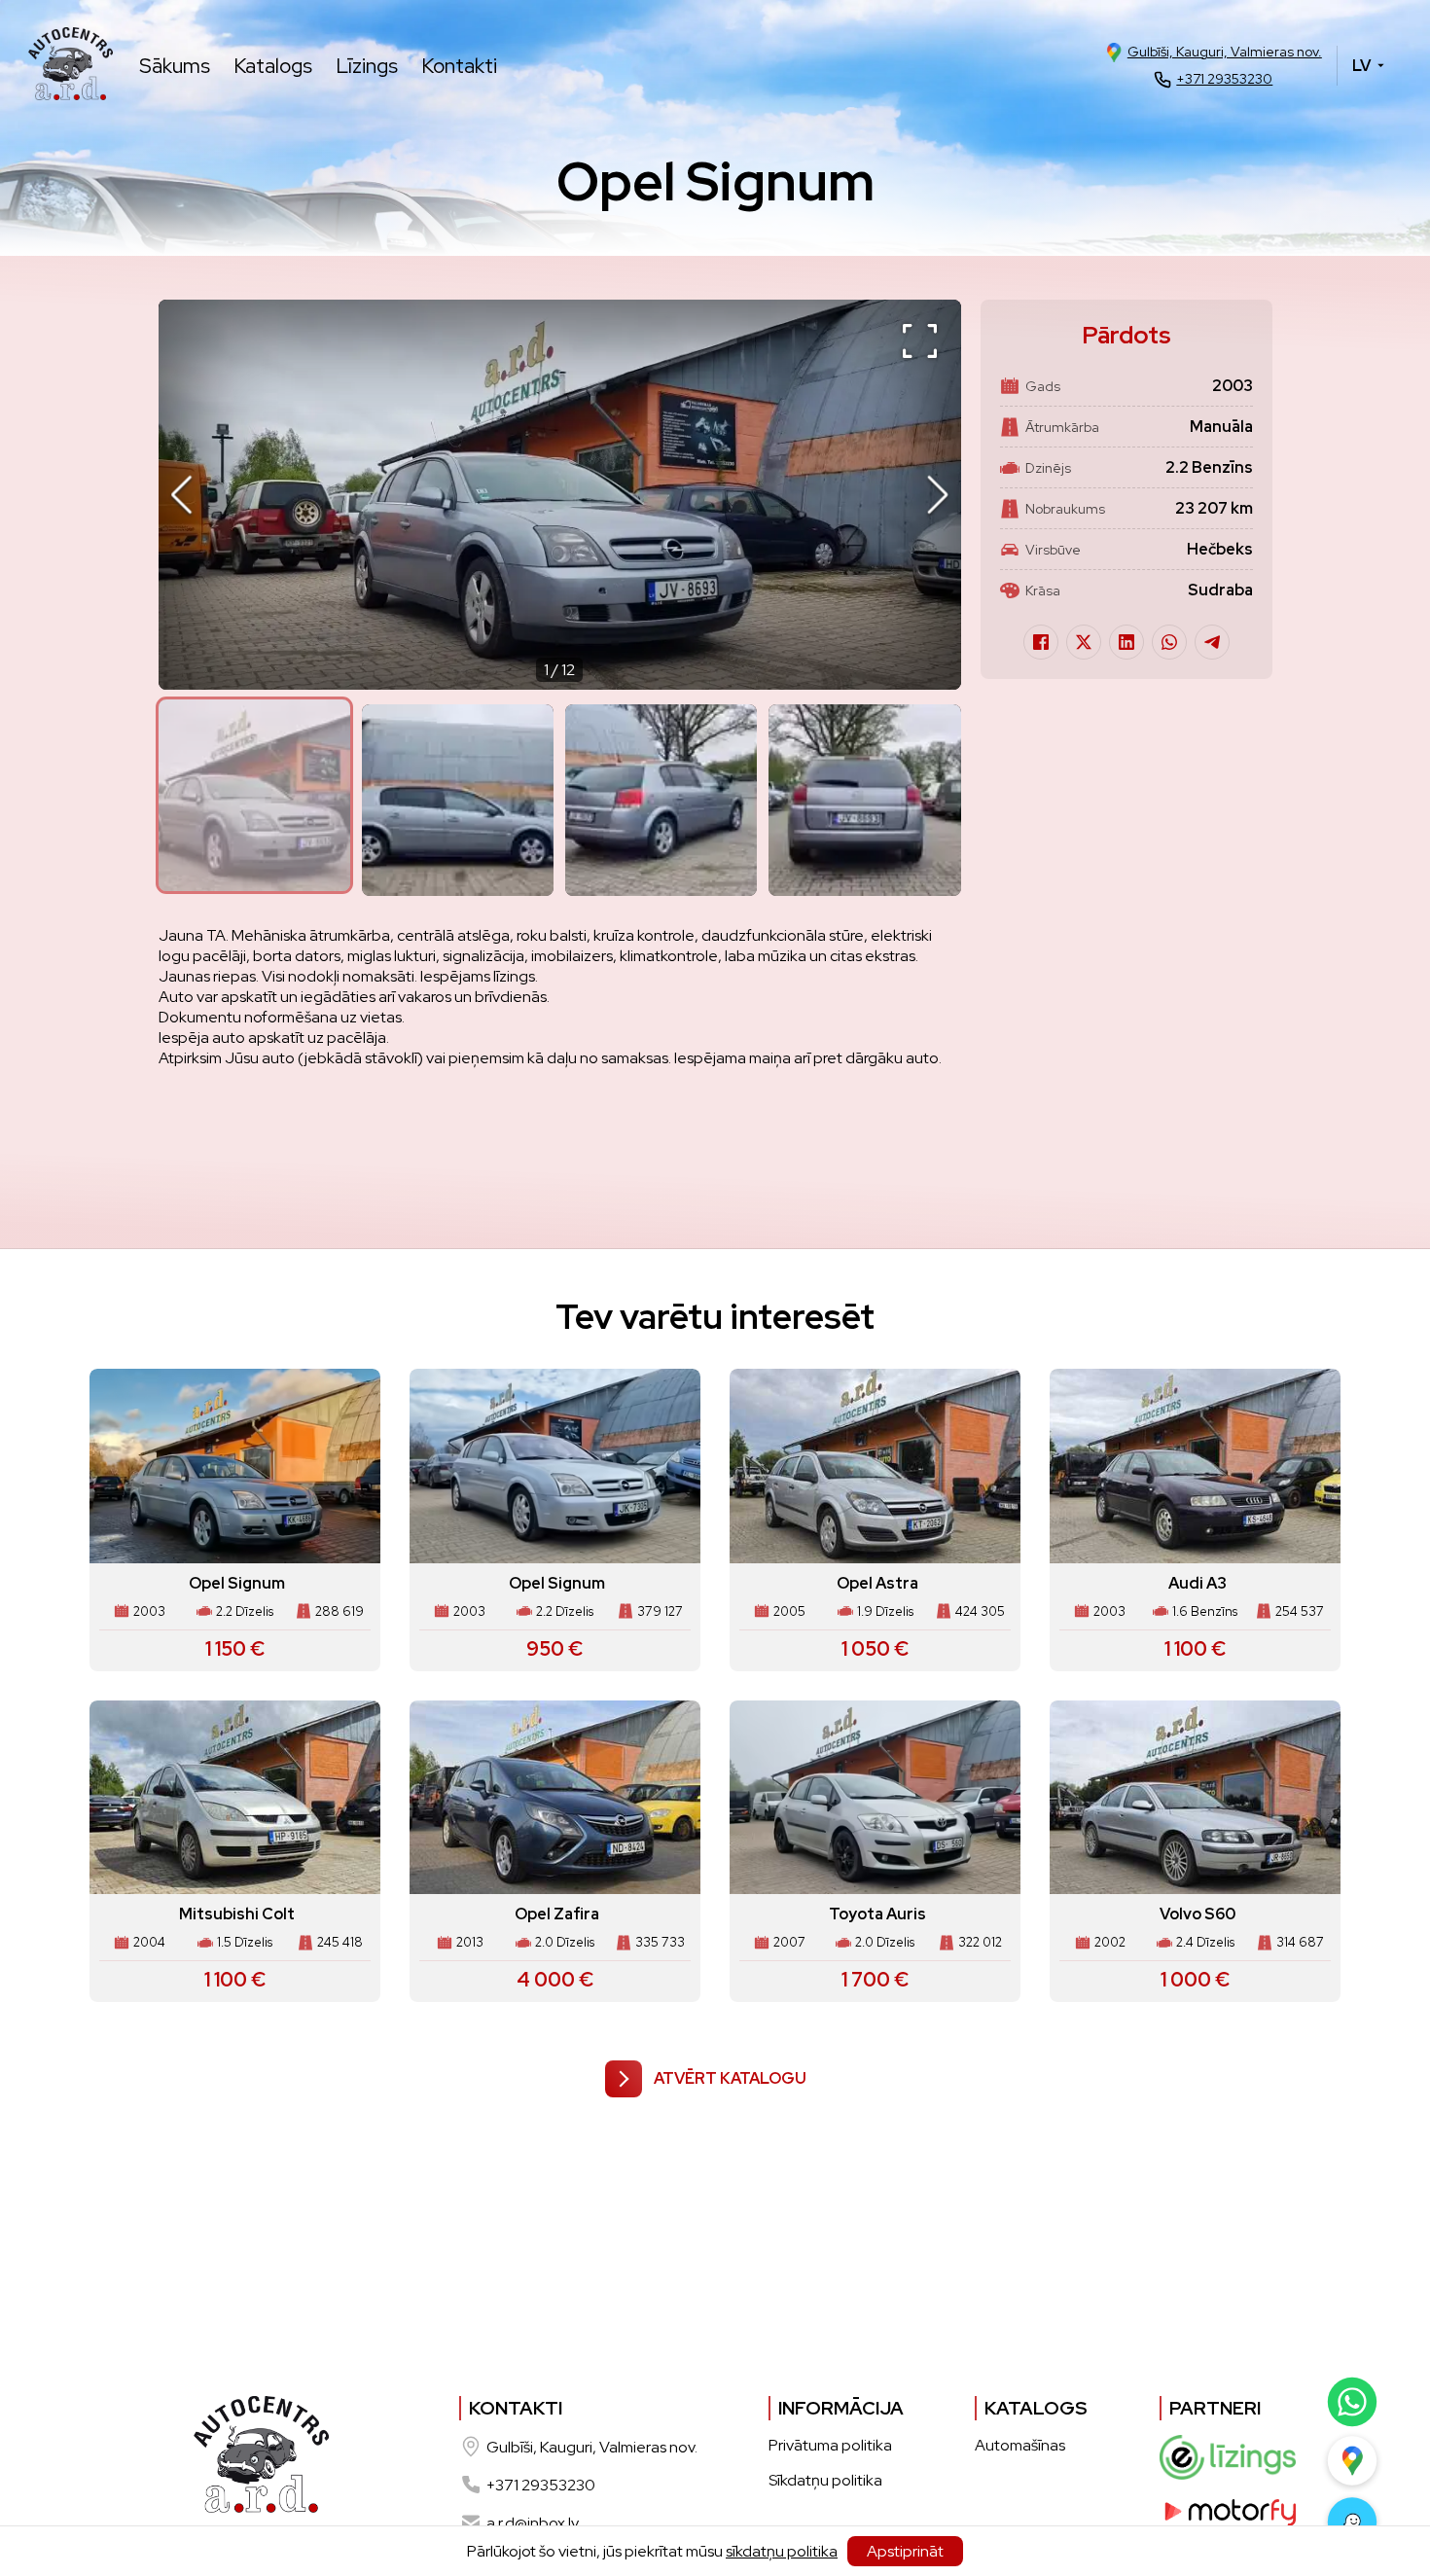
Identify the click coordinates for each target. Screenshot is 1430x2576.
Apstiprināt (905, 2551)
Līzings (367, 66)
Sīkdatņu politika (825, 2480)
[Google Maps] (1351, 2460)
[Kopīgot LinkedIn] (1126, 642)
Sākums (175, 66)
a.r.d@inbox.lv (533, 2523)
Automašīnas (1020, 2445)
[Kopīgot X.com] (1084, 642)
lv (1361, 66)
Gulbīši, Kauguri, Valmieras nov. (1225, 52)
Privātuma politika (830, 2445)
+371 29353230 (1224, 79)
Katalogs (273, 66)
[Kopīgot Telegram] (1212, 642)
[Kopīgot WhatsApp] (1169, 642)
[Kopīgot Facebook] (1041, 642)
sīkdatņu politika (782, 2551)
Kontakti (459, 66)
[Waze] (1351, 2522)
